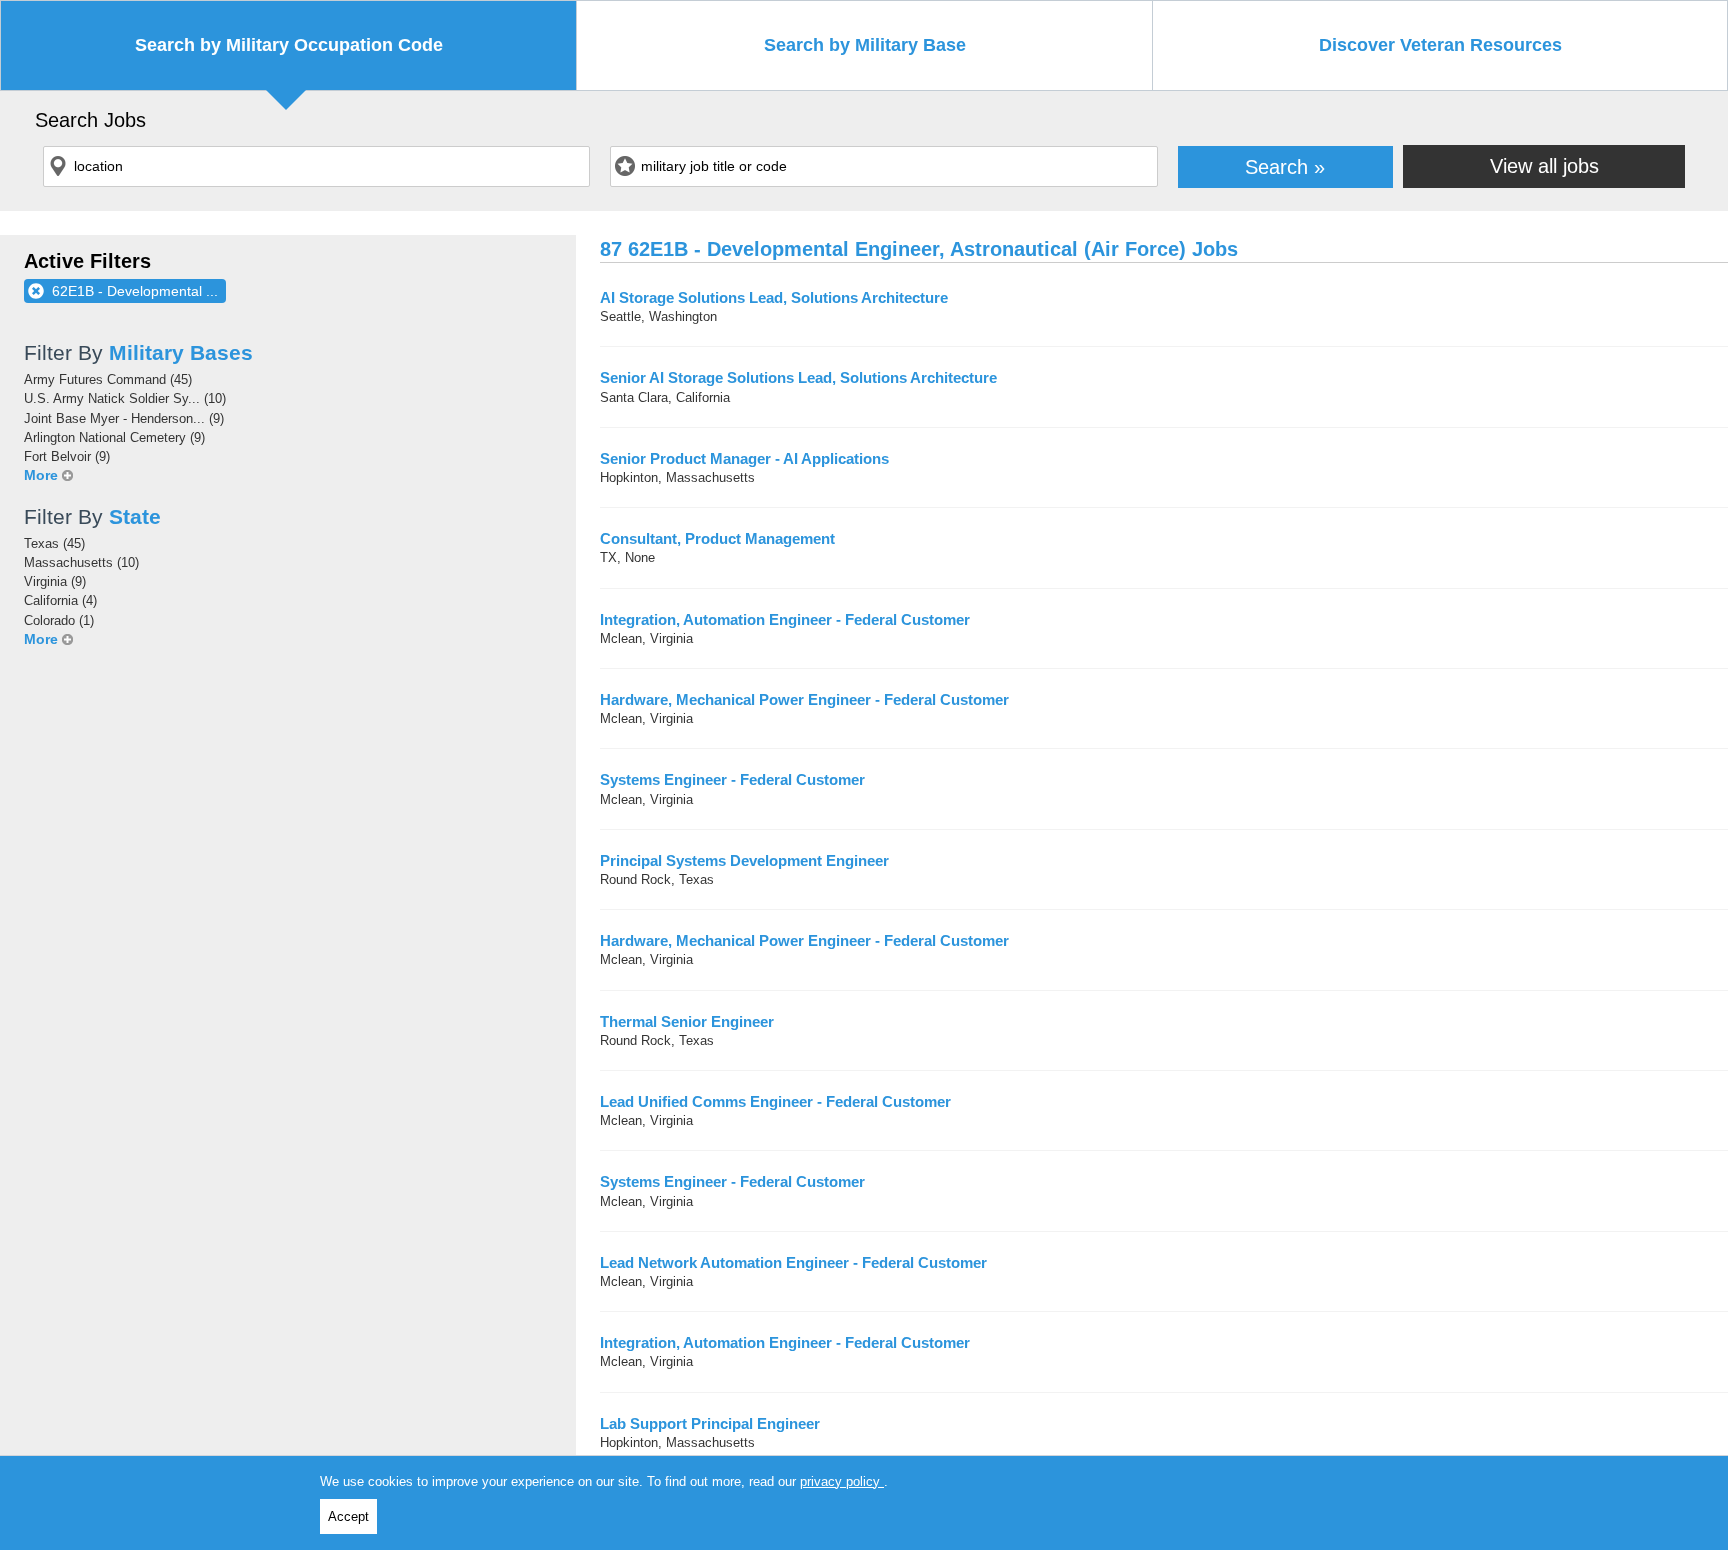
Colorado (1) (59, 620)
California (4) (60, 600)
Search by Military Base (865, 45)
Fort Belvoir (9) (67, 456)
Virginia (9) (55, 581)
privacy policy (842, 1481)
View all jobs (1544, 165)
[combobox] (316, 166)
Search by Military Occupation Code (289, 45)
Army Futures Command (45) (108, 379)
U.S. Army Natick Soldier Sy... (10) (125, 398)
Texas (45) (54, 543)
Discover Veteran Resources (1440, 45)
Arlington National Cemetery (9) (114, 437)
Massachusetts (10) (81, 562)
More (41, 475)
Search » (1285, 166)
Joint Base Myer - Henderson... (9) (124, 418)
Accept (348, 1516)
